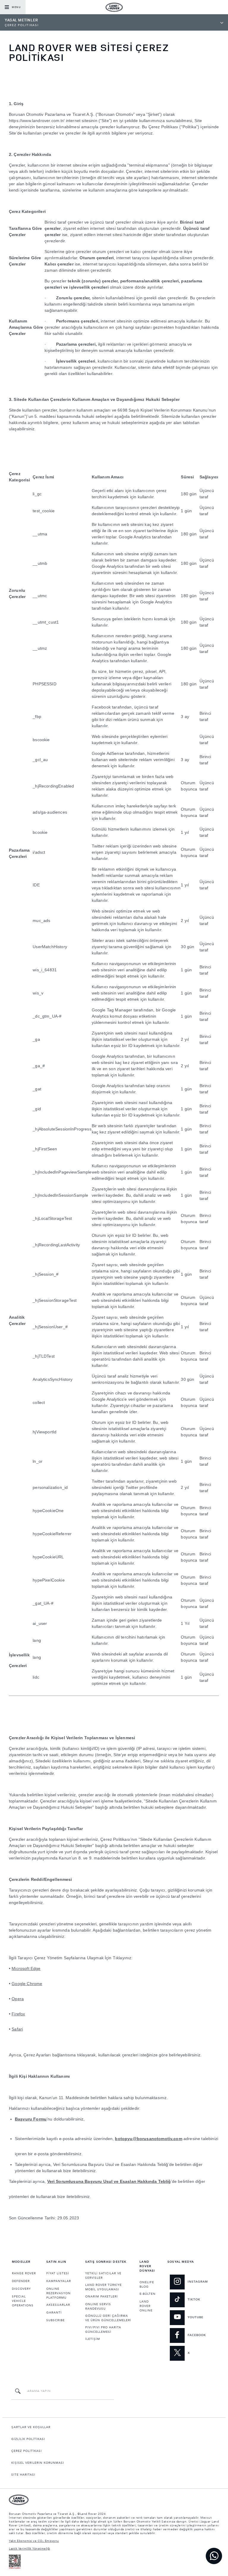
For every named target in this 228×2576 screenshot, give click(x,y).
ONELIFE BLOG (147, 2285)
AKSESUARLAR (58, 2305)
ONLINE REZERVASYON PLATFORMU (58, 2293)
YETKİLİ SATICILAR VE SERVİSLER (103, 2276)
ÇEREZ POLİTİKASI (27, 2451)
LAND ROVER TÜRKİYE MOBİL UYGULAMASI (103, 2287)
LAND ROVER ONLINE (146, 2306)
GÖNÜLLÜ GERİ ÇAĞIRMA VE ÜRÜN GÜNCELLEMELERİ (108, 2318)
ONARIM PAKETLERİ (102, 2297)
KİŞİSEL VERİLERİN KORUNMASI (38, 2463)
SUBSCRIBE (56, 2320)
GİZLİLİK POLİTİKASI (28, 2439)
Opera (18, 1999)
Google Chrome (27, 1984)
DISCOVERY (21, 2289)
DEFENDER (21, 2281)
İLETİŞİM (93, 2339)
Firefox (18, 2014)
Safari (17, 2029)
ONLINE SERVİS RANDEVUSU (98, 2307)
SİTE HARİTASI (23, 2475)
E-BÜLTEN (148, 2294)
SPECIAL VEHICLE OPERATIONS (23, 2301)
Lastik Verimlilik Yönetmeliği (30, 2549)
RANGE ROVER (24, 2273)
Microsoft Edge (26, 1968)
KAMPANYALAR (59, 2281)
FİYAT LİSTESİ (58, 2273)
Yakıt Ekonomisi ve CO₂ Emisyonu (34, 2541)
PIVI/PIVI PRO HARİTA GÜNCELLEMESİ (103, 2330)
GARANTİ (54, 2313)
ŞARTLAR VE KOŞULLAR (31, 2427)
